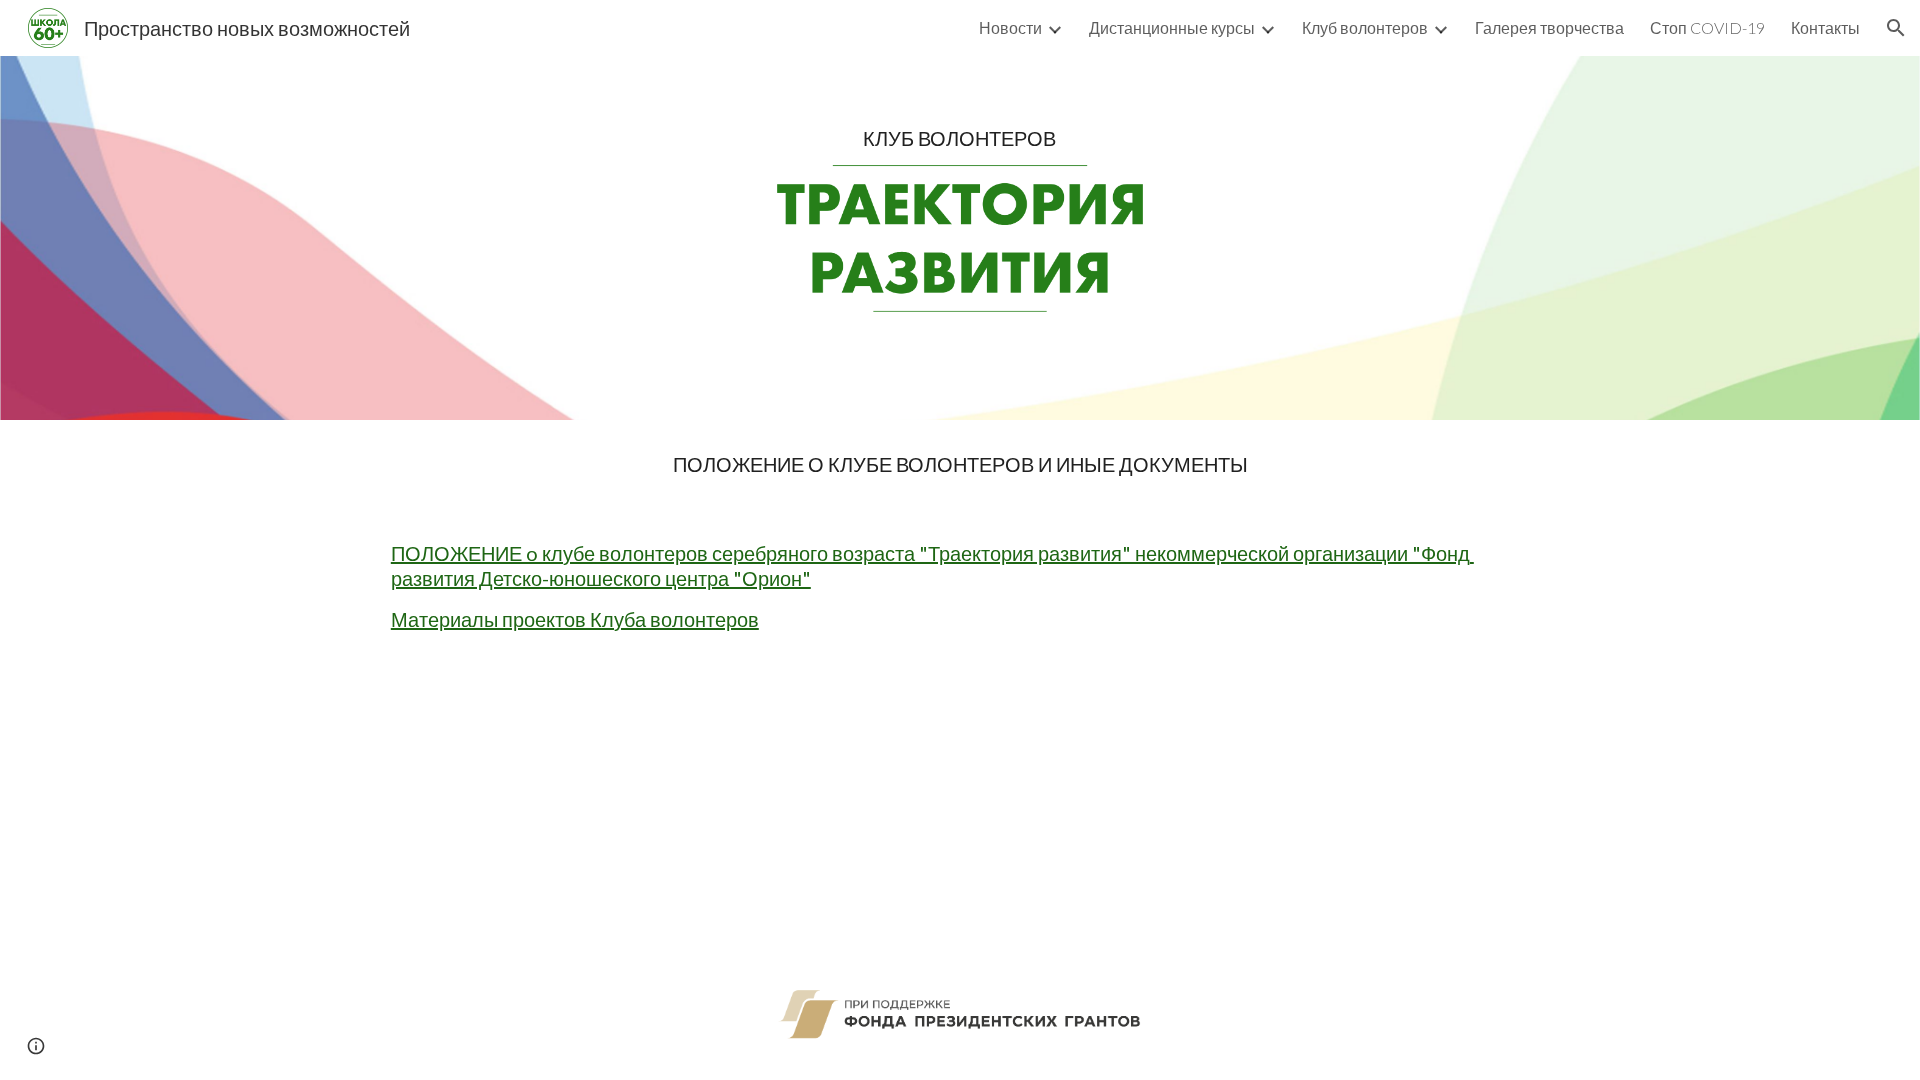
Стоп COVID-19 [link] (1707, 27)
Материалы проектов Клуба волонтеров (575, 619)
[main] (959, 138)
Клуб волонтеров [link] (1365, 27)
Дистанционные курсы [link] (1172, 27)
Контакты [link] (1825, 27)
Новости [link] (1010, 27)
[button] (1896, 28)
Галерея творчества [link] (1549, 27)
